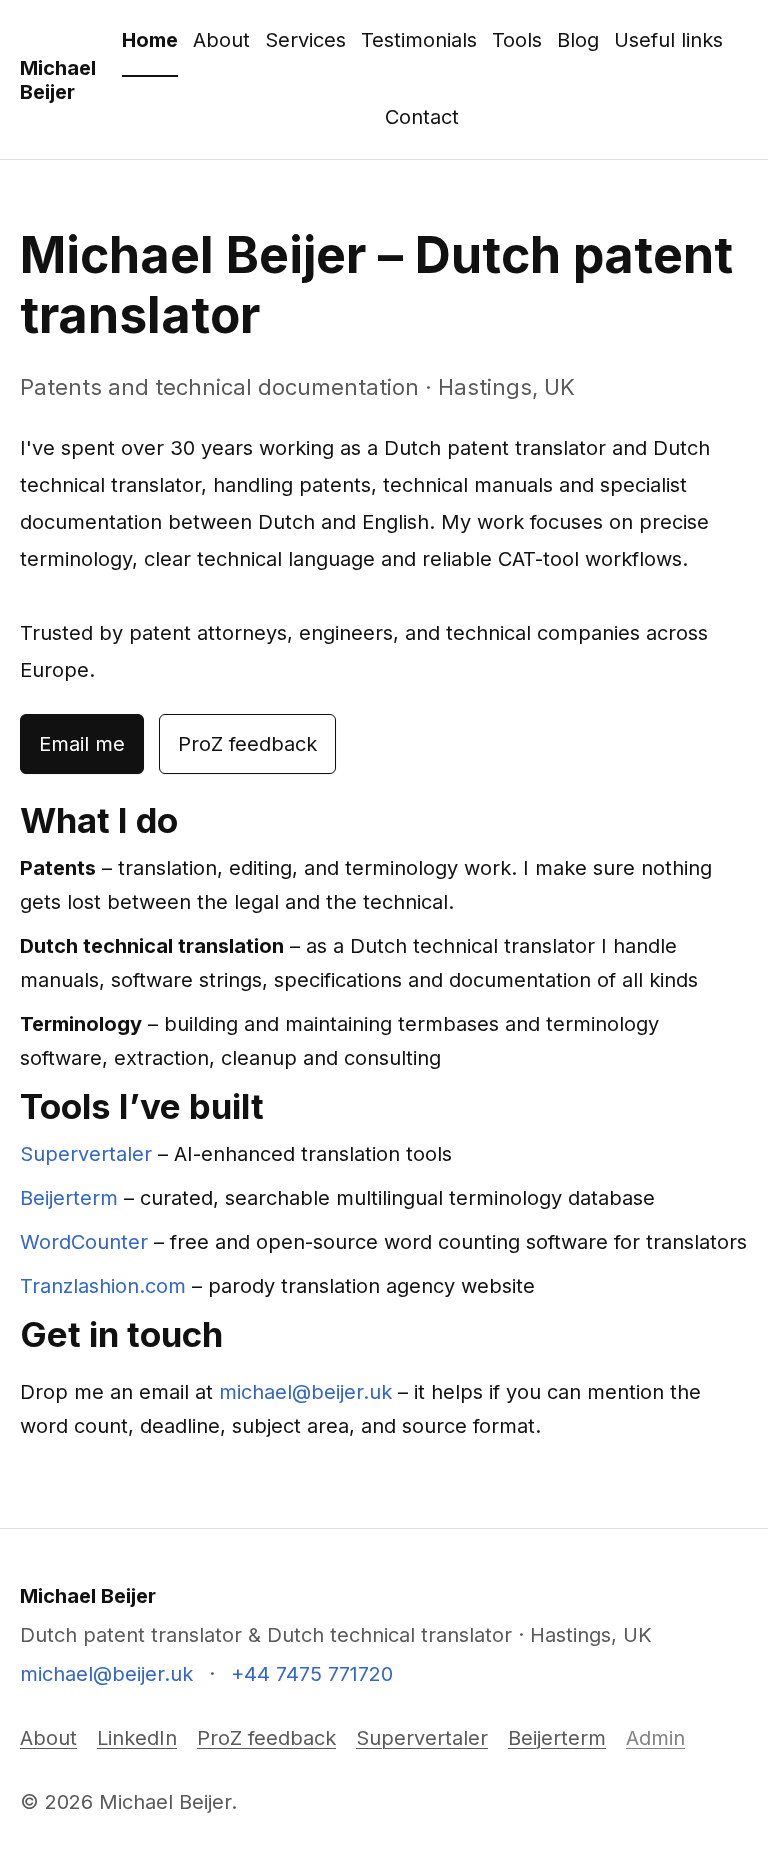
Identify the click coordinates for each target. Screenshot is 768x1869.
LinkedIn (137, 1738)
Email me (82, 744)
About (221, 40)
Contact (422, 117)
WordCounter (84, 1242)
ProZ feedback (247, 744)
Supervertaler (86, 1154)
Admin (655, 1738)
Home (150, 40)
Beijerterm (69, 1198)
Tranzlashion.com (103, 1286)
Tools (517, 40)
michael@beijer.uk (305, 1392)
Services (305, 40)
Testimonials (419, 40)
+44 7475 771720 (312, 1674)
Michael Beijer (58, 80)
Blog (578, 40)
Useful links (668, 40)
